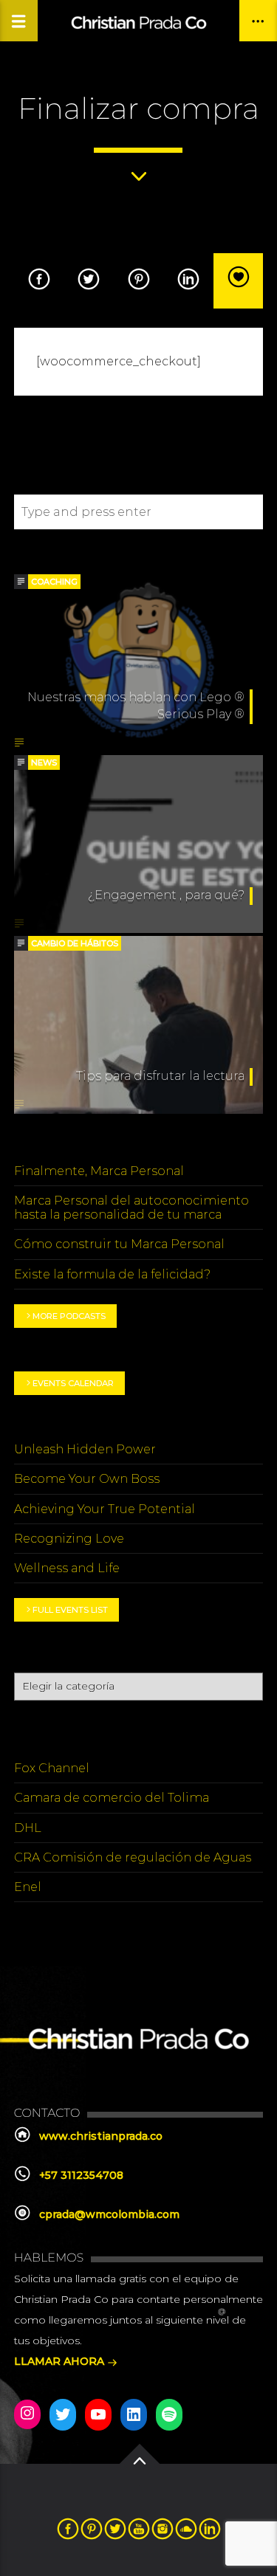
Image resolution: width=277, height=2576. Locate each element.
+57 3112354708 (81, 2175)
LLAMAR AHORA (61, 2361)
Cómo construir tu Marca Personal (119, 1244)
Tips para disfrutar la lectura (160, 1076)
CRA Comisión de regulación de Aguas (133, 1857)
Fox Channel (52, 1768)
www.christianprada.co (101, 2136)
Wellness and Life (67, 1568)
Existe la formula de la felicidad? (112, 1274)
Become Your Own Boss (87, 1479)
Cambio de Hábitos (75, 943)
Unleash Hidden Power (85, 1449)
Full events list (70, 1610)
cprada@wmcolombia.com (109, 2214)
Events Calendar (73, 1383)
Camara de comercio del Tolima (112, 1798)
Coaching (54, 582)
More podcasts (69, 1316)
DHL (28, 1828)
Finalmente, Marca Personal (99, 1171)
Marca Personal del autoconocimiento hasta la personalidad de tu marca (131, 1208)
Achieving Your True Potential (105, 1509)
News (44, 762)
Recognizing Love (69, 1539)
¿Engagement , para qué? (166, 895)
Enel (28, 1887)
